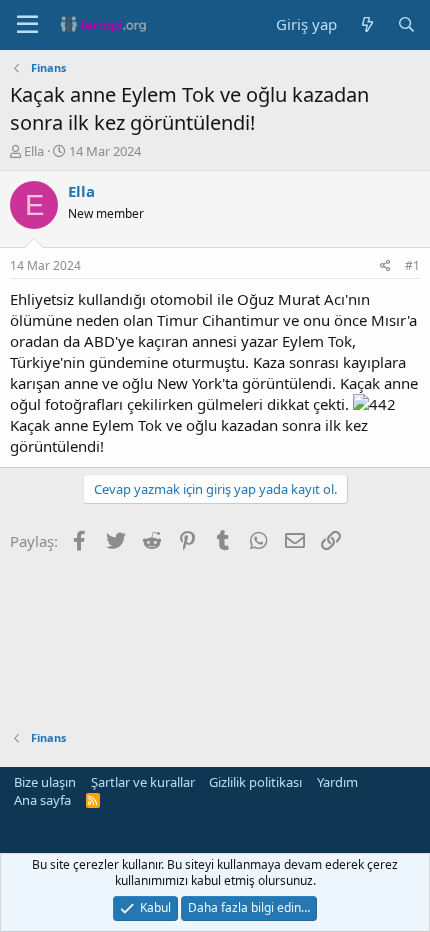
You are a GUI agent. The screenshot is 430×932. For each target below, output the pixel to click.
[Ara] (406, 24)
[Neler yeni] (366, 24)
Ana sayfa (42, 800)
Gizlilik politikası (255, 782)
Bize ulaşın (45, 782)
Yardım (337, 782)
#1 (412, 265)
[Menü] (27, 25)
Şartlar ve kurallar (143, 782)
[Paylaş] (385, 266)
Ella (34, 151)
